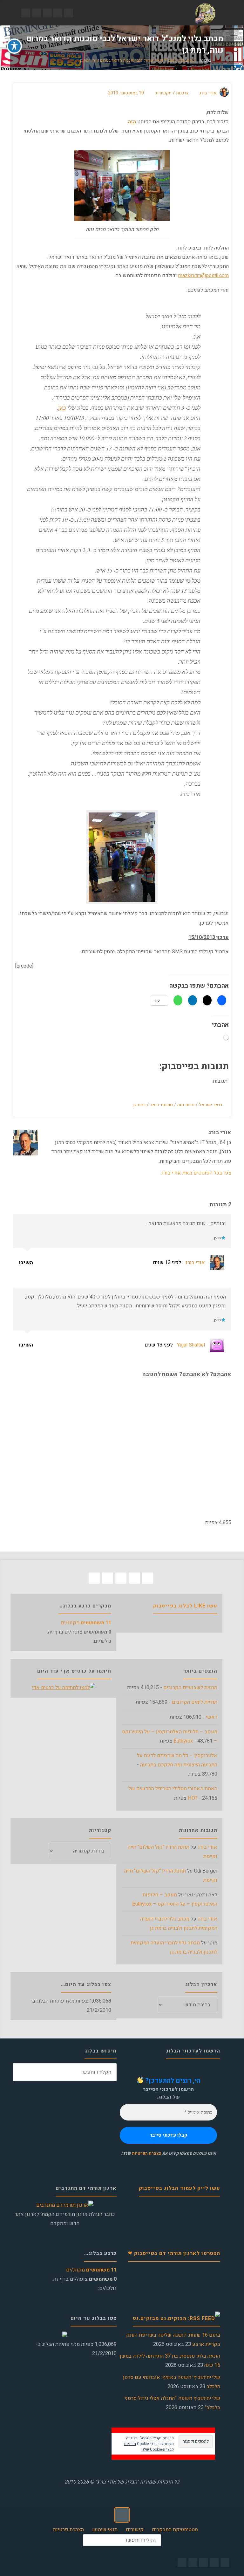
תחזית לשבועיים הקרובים (190, 1688)
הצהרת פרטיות (68, 2530)
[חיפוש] (22, 2072)
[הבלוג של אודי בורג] (205, 13)
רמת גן (139, 1105)
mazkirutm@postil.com (203, 276)
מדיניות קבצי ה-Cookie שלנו (149, 2447)
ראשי (212, 1717)
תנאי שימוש (105, 2530)
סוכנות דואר (161, 1105)
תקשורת (164, 93)
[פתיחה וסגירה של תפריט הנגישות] (14, 46)
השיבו (27, 1263)
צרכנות (205, 61)
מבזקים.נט (146, 2318)
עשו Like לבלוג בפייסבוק (185, 1606)
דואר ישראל (211, 1105)
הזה (132, 122)
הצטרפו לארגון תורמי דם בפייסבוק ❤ (174, 2253)
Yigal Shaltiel (191, 1345)
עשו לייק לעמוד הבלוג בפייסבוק (180, 2188)
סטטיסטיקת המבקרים (175, 2530)
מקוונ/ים (86, 1623)
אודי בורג (195, 1263)
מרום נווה (186, 1105)
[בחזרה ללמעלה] (122, 2515)
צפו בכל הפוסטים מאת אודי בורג (196, 1173)
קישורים (135, 2530)
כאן (62, 408)
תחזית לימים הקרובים (195, 1702)
